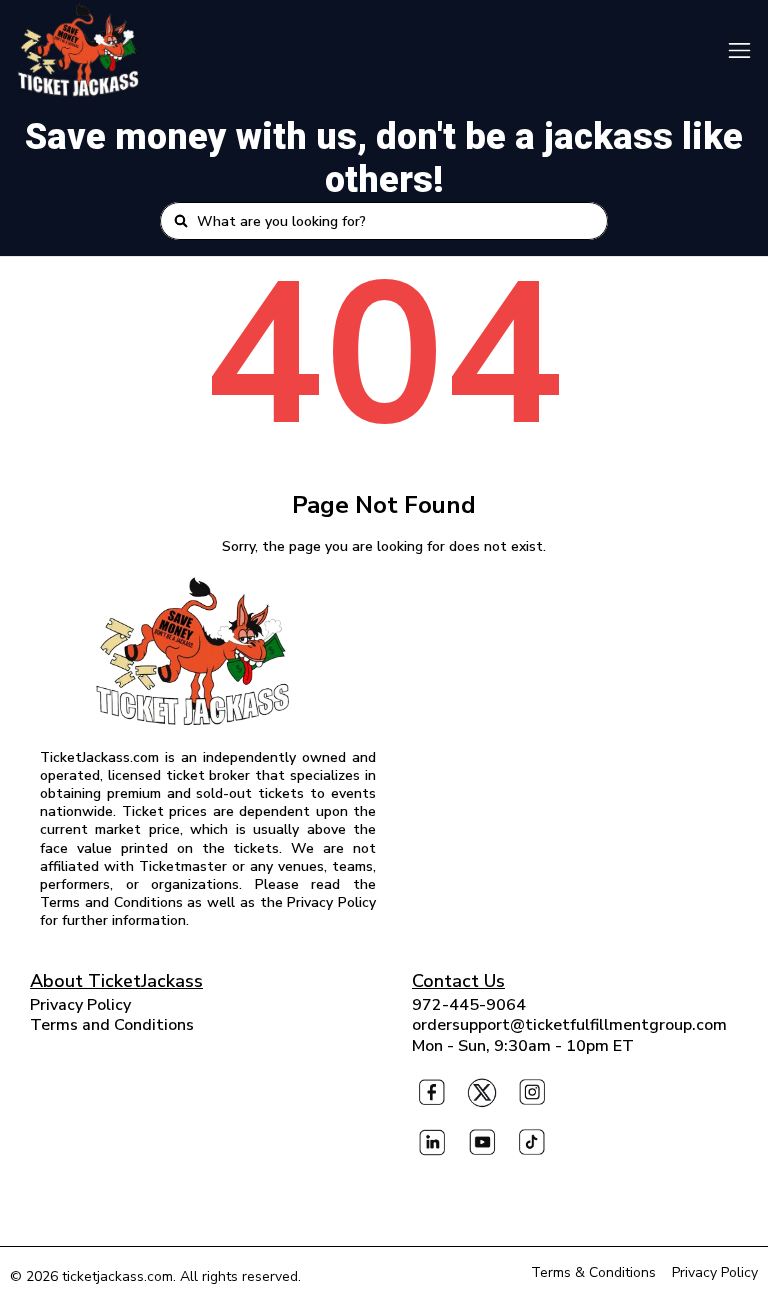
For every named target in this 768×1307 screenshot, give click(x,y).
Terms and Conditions (112, 1025)
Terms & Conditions (593, 1272)
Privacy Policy (80, 1005)
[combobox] (396, 221)
